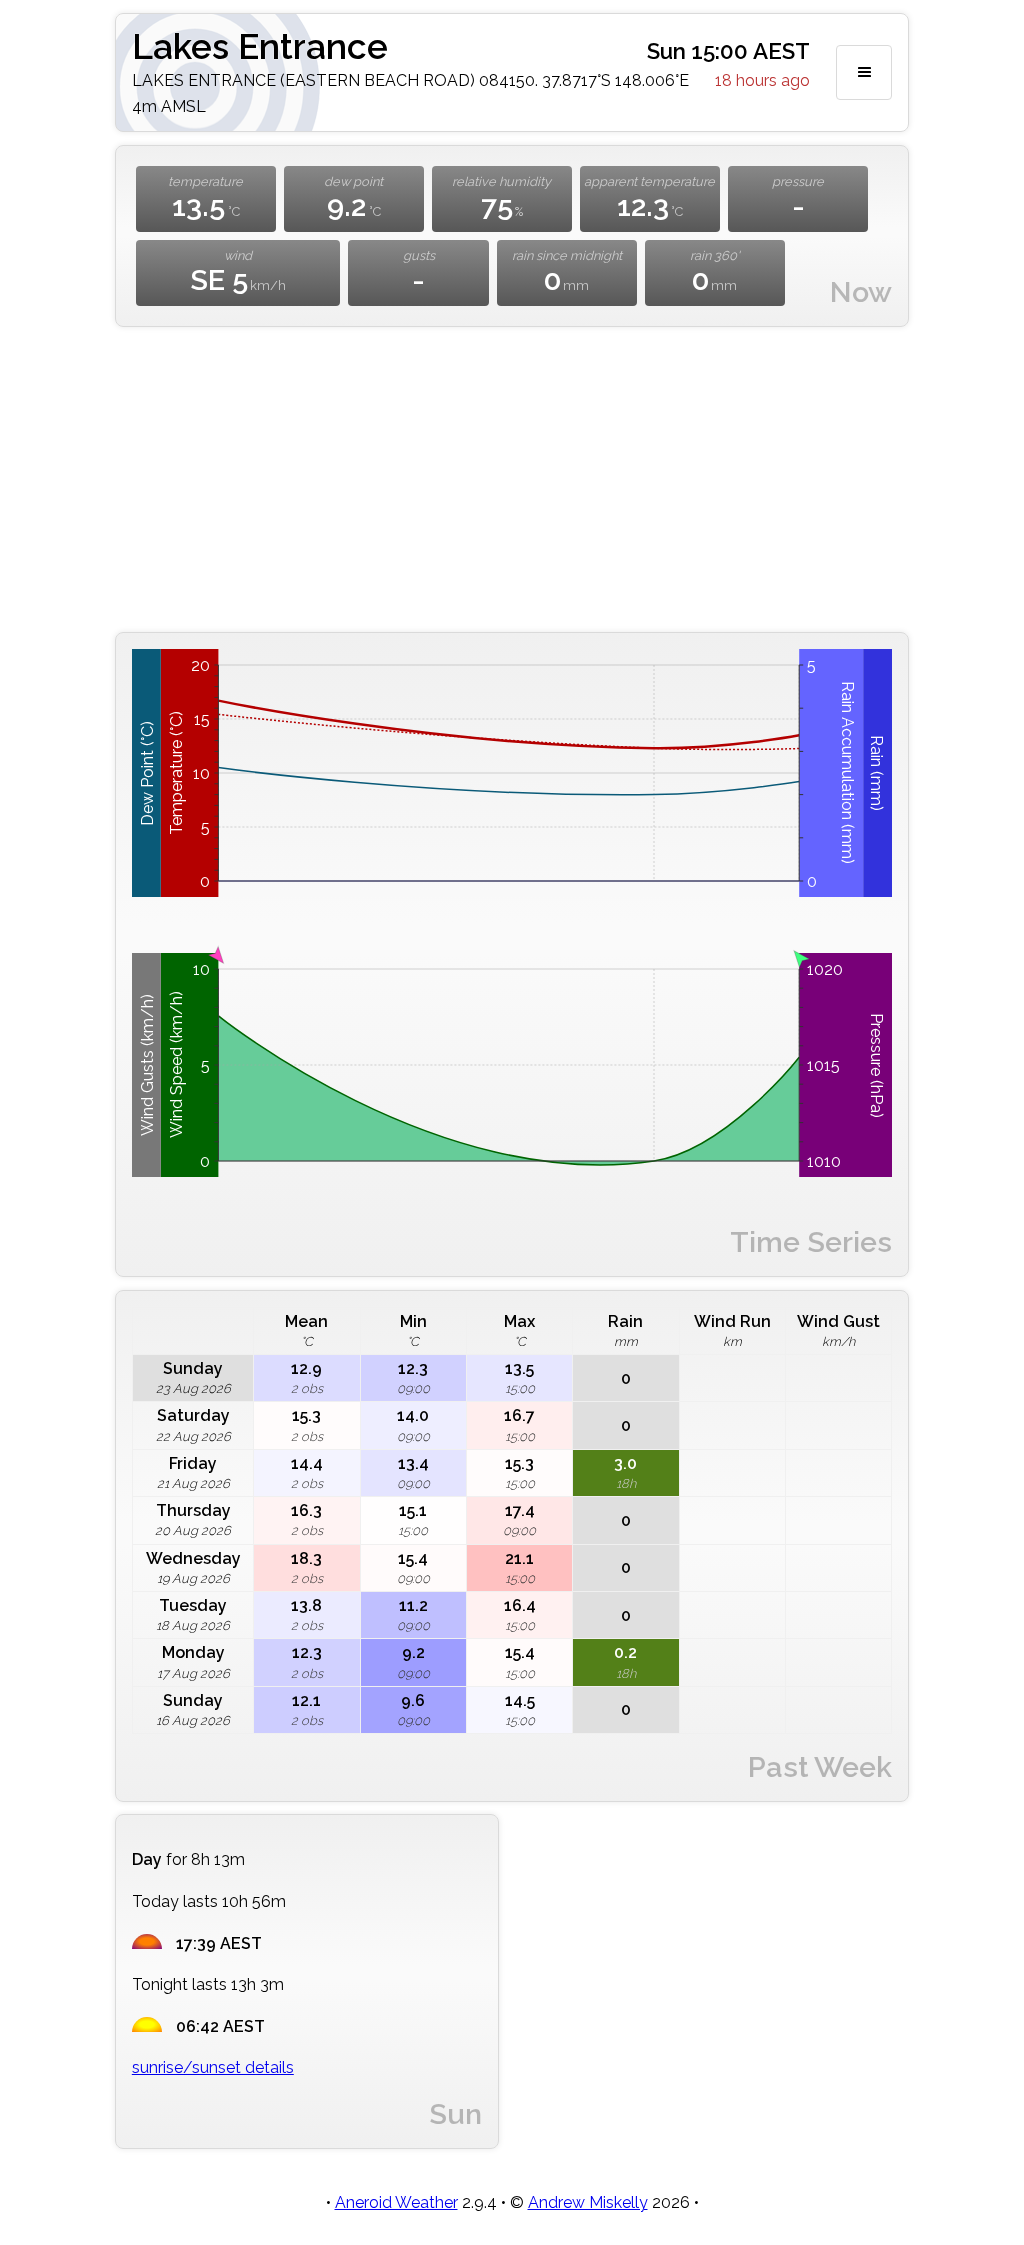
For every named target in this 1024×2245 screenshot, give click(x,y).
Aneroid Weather (396, 2202)
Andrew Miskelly (588, 2202)
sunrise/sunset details (213, 2067)
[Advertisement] (512, 480)
